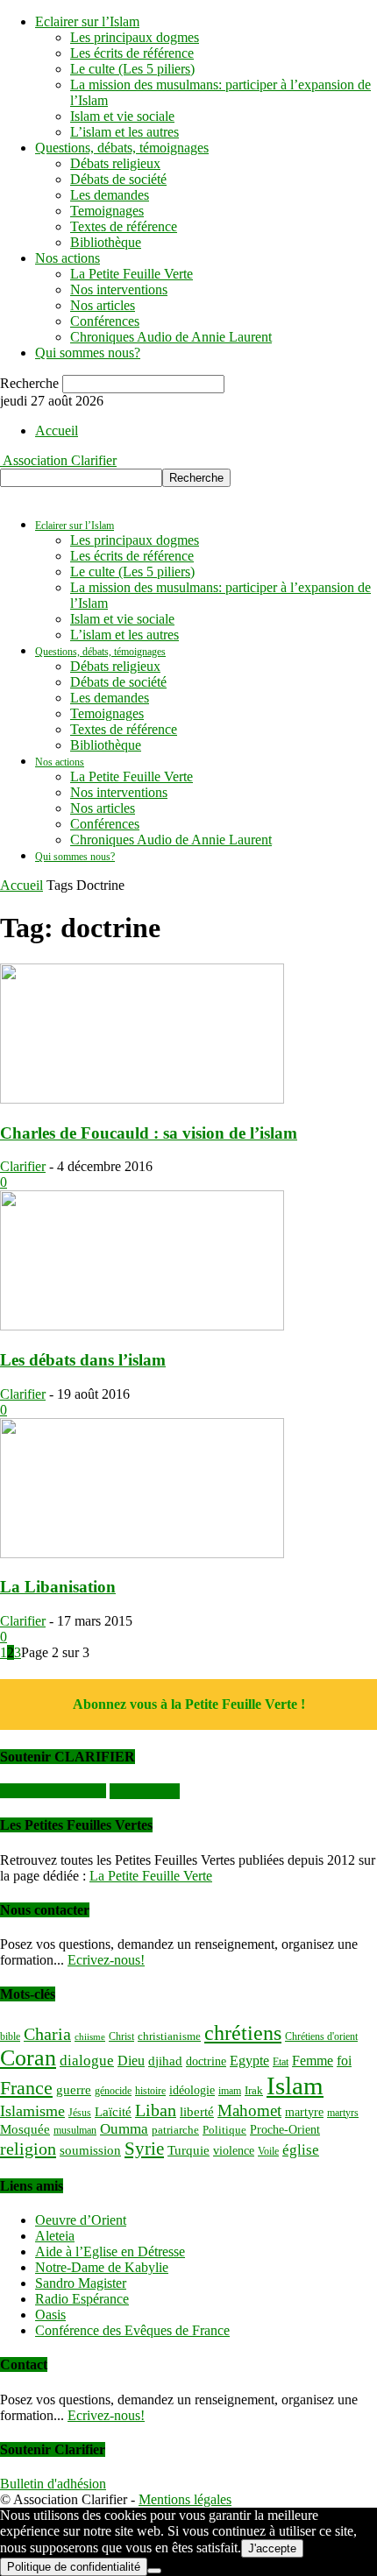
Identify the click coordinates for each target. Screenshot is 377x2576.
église (301, 2150)
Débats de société (118, 179)
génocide (113, 2091)
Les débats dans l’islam (83, 1360)
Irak (254, 2090)
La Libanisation (58, 1587)
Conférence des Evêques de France (132, 2330)
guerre (74, 2090)
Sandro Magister (81, 2283)
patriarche (175, 2130)
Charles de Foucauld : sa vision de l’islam (149, 1133)
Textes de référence (124, 226)
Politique (224, 2130)
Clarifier (23, 1166)
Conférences (105, 321)
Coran (28, 2058)
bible (10, 2036)
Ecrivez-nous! (106, 1960)
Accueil (57, 431)
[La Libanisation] (142, 1553)
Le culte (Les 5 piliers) (132, 69)
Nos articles (103, 305)
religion (28, 2149)
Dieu (131, 2061)
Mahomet (249, 2110)
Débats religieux (115, 163)
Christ (121, 2036)
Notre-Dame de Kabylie (102, 2267)
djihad (165, 2061)
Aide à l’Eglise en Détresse (110, 2251)
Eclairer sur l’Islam (87, 21)
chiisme (90, 2037)
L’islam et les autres (124, 132)
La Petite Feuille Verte (132, 274)
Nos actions (68, 258)
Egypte (249, 2061)
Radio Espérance (82, 2299)
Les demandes (110, 195)
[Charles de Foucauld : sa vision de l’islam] (142, 1099)
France (26, 2088)
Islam (295, 2086)
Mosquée (25, 2129)
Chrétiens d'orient (321, 2036)
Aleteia (55, 2236)
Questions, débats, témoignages (122, 148)
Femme (313, 2061)
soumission (90, 2150)
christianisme (169, 2036)
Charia (47, 2034)
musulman (75, 2130)
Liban (156, 2110)
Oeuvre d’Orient (81, 2220)
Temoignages (107, 211)
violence (234, 2150)
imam (230, 2091)
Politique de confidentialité (74, 2567)
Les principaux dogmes (135, 37)
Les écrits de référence (132, 53)
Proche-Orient (285, 2129)
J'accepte (272, 2548)
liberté (197, 2112)
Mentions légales (185, 2499)
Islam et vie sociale (122, 116)
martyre (304, 2112)
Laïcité (113, 2112)
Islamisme (32, 2111)
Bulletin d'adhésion (53, 2484)
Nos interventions (119, 289)
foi (344, 2061)
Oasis (50, 2315)
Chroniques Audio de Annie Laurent (171, 337)
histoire (150, 2091)
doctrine (206, 2061)
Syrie (144, 2149)
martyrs (343, 2113)
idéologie (192, 2090)
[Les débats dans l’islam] (142, 1326)
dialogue (87, 2061)
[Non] (154, 2571)
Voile (268, 2151)
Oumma (124, 2129)
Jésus (80, 2113)
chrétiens (243, 2033)
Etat (281, 2062)
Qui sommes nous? (88, 353)
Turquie (188, 2150)
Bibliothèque (106, 242)
